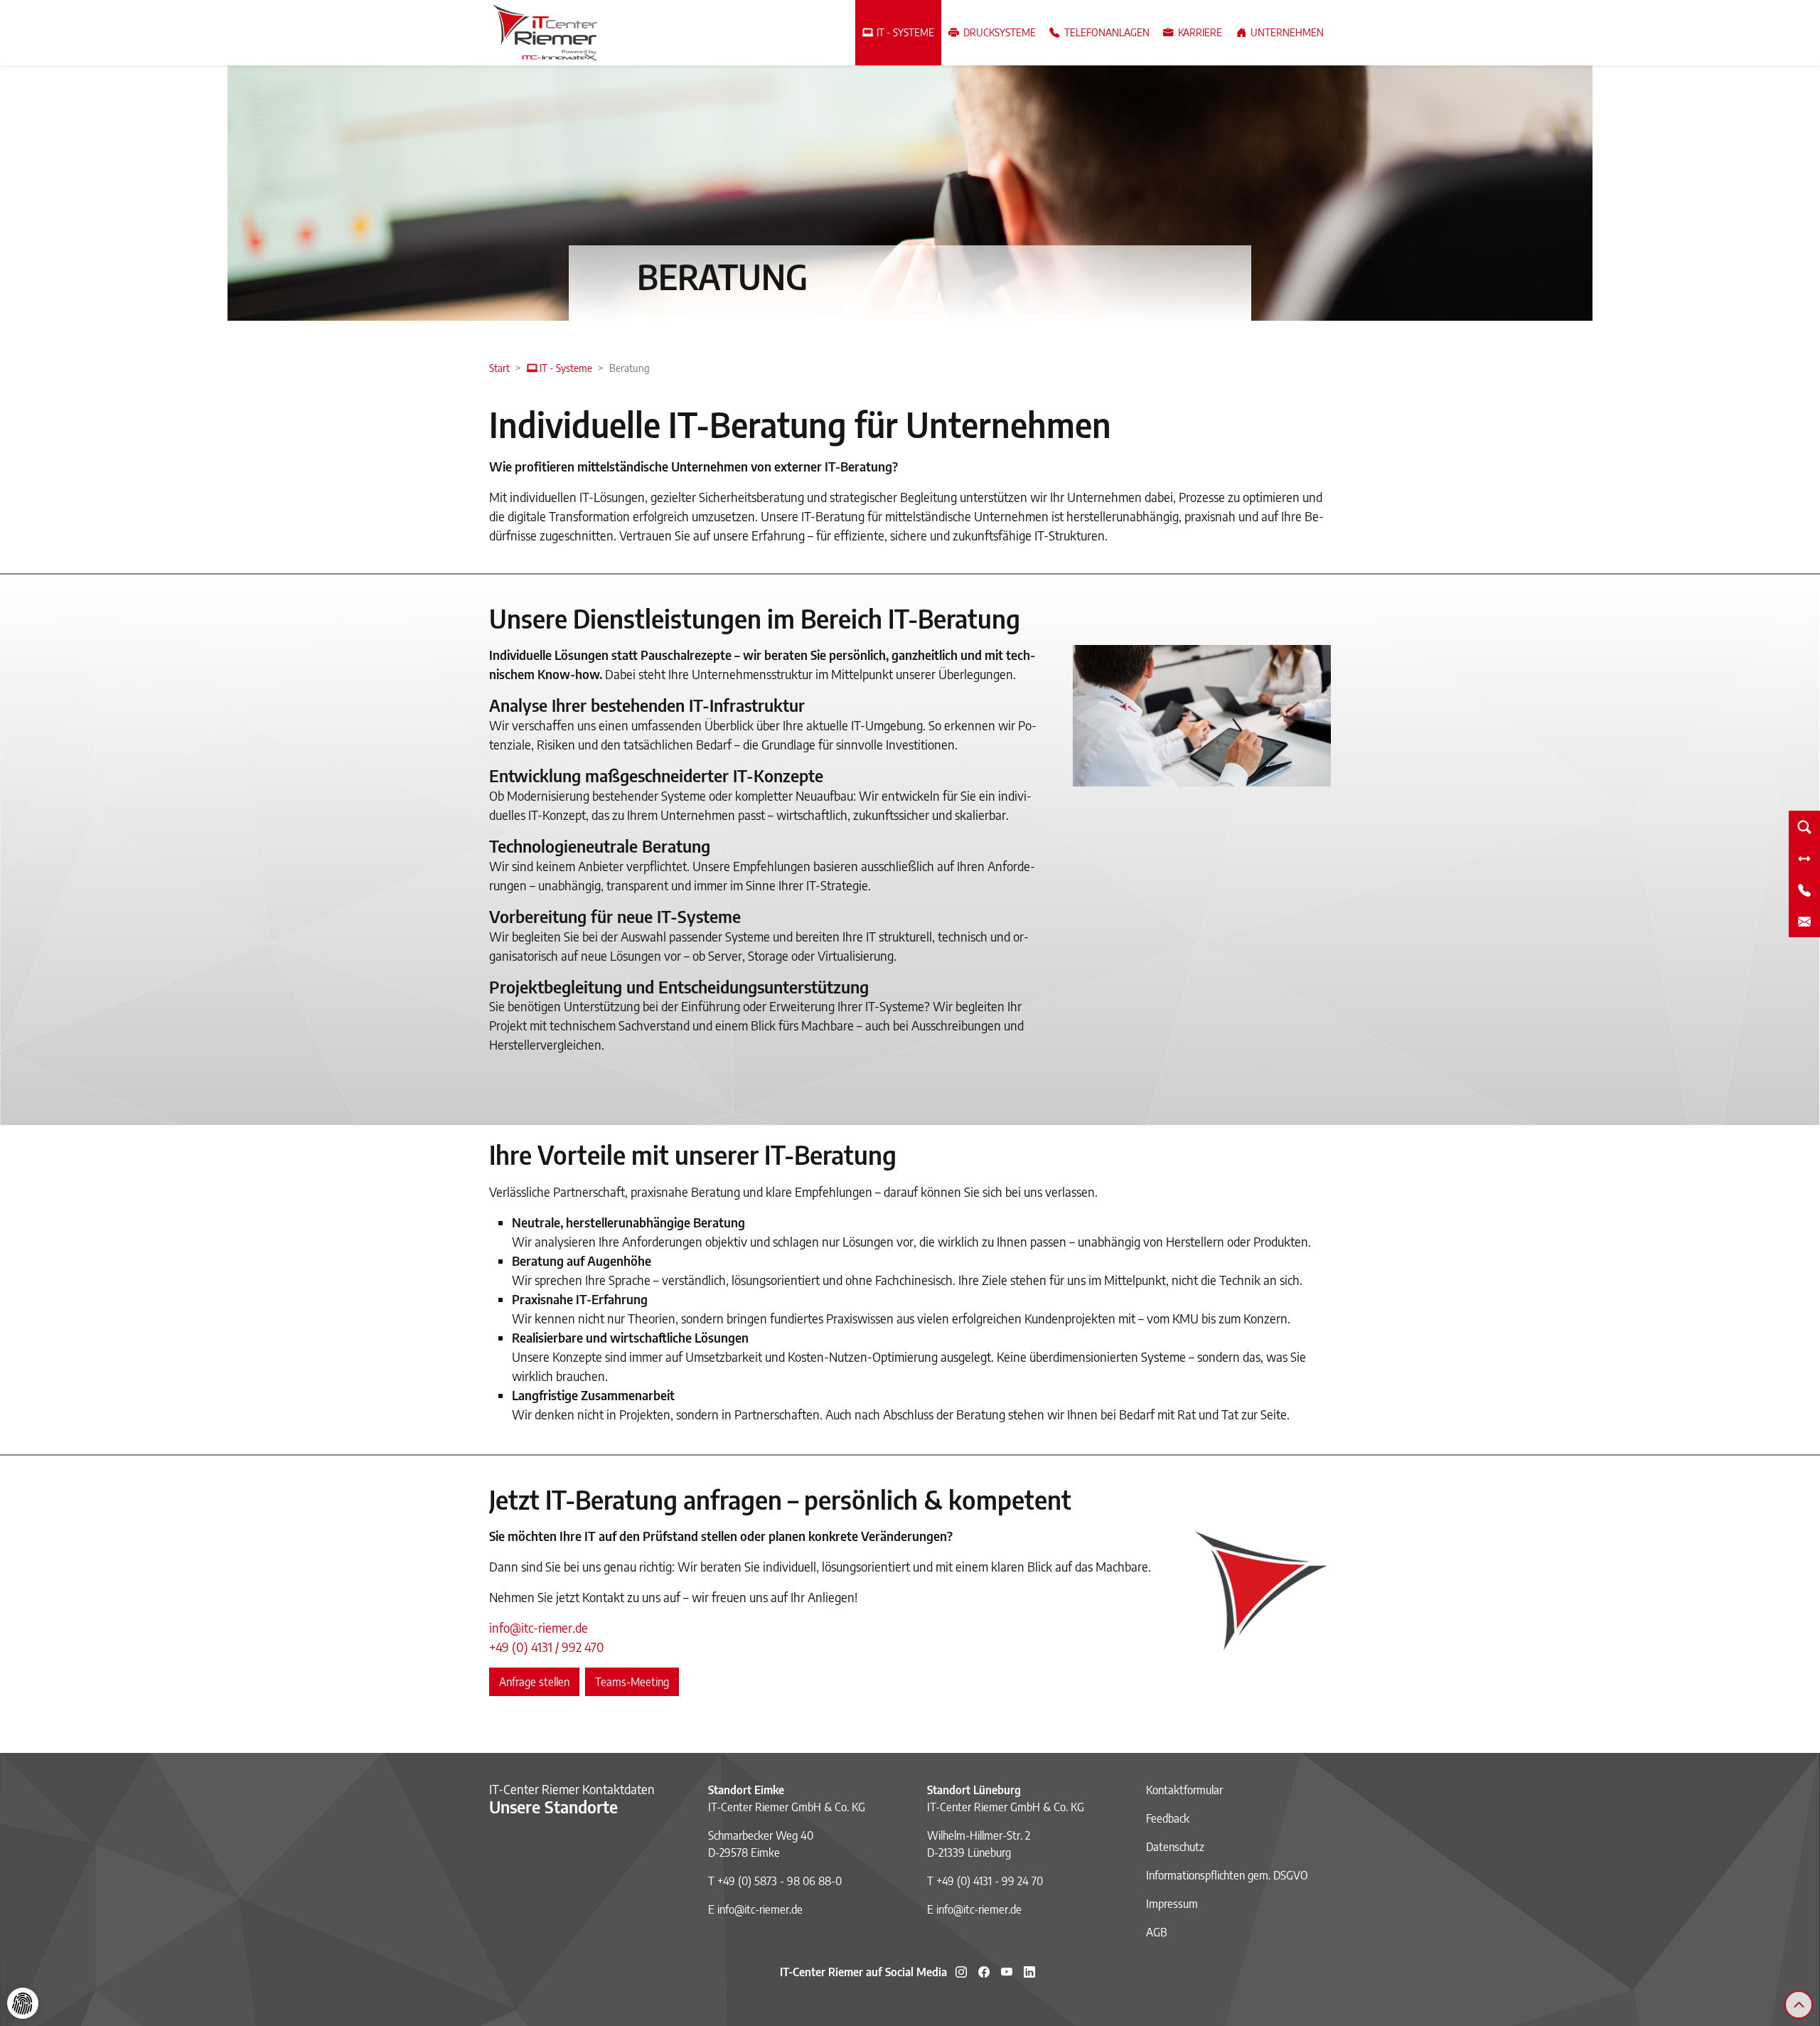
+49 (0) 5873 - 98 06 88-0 (780, 1881)
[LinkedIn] (1029, 1972)
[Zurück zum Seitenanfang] (1799, 2005)
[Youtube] (1007, 1972)
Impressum (1172, 1904)
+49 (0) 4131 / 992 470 (547, 1647)
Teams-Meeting (632, 1682)
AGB (1157, 1932)
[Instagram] (961, 1972)
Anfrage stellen (534, 1682)
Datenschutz (1175, 1847)
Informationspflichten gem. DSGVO (1227, 1875)
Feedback (1168, 1818)
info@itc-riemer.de (539, 1627)
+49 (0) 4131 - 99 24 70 (990, 1881)
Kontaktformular (1184, 1790)
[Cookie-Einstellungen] (23, 2003)
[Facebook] (984, 1972)
